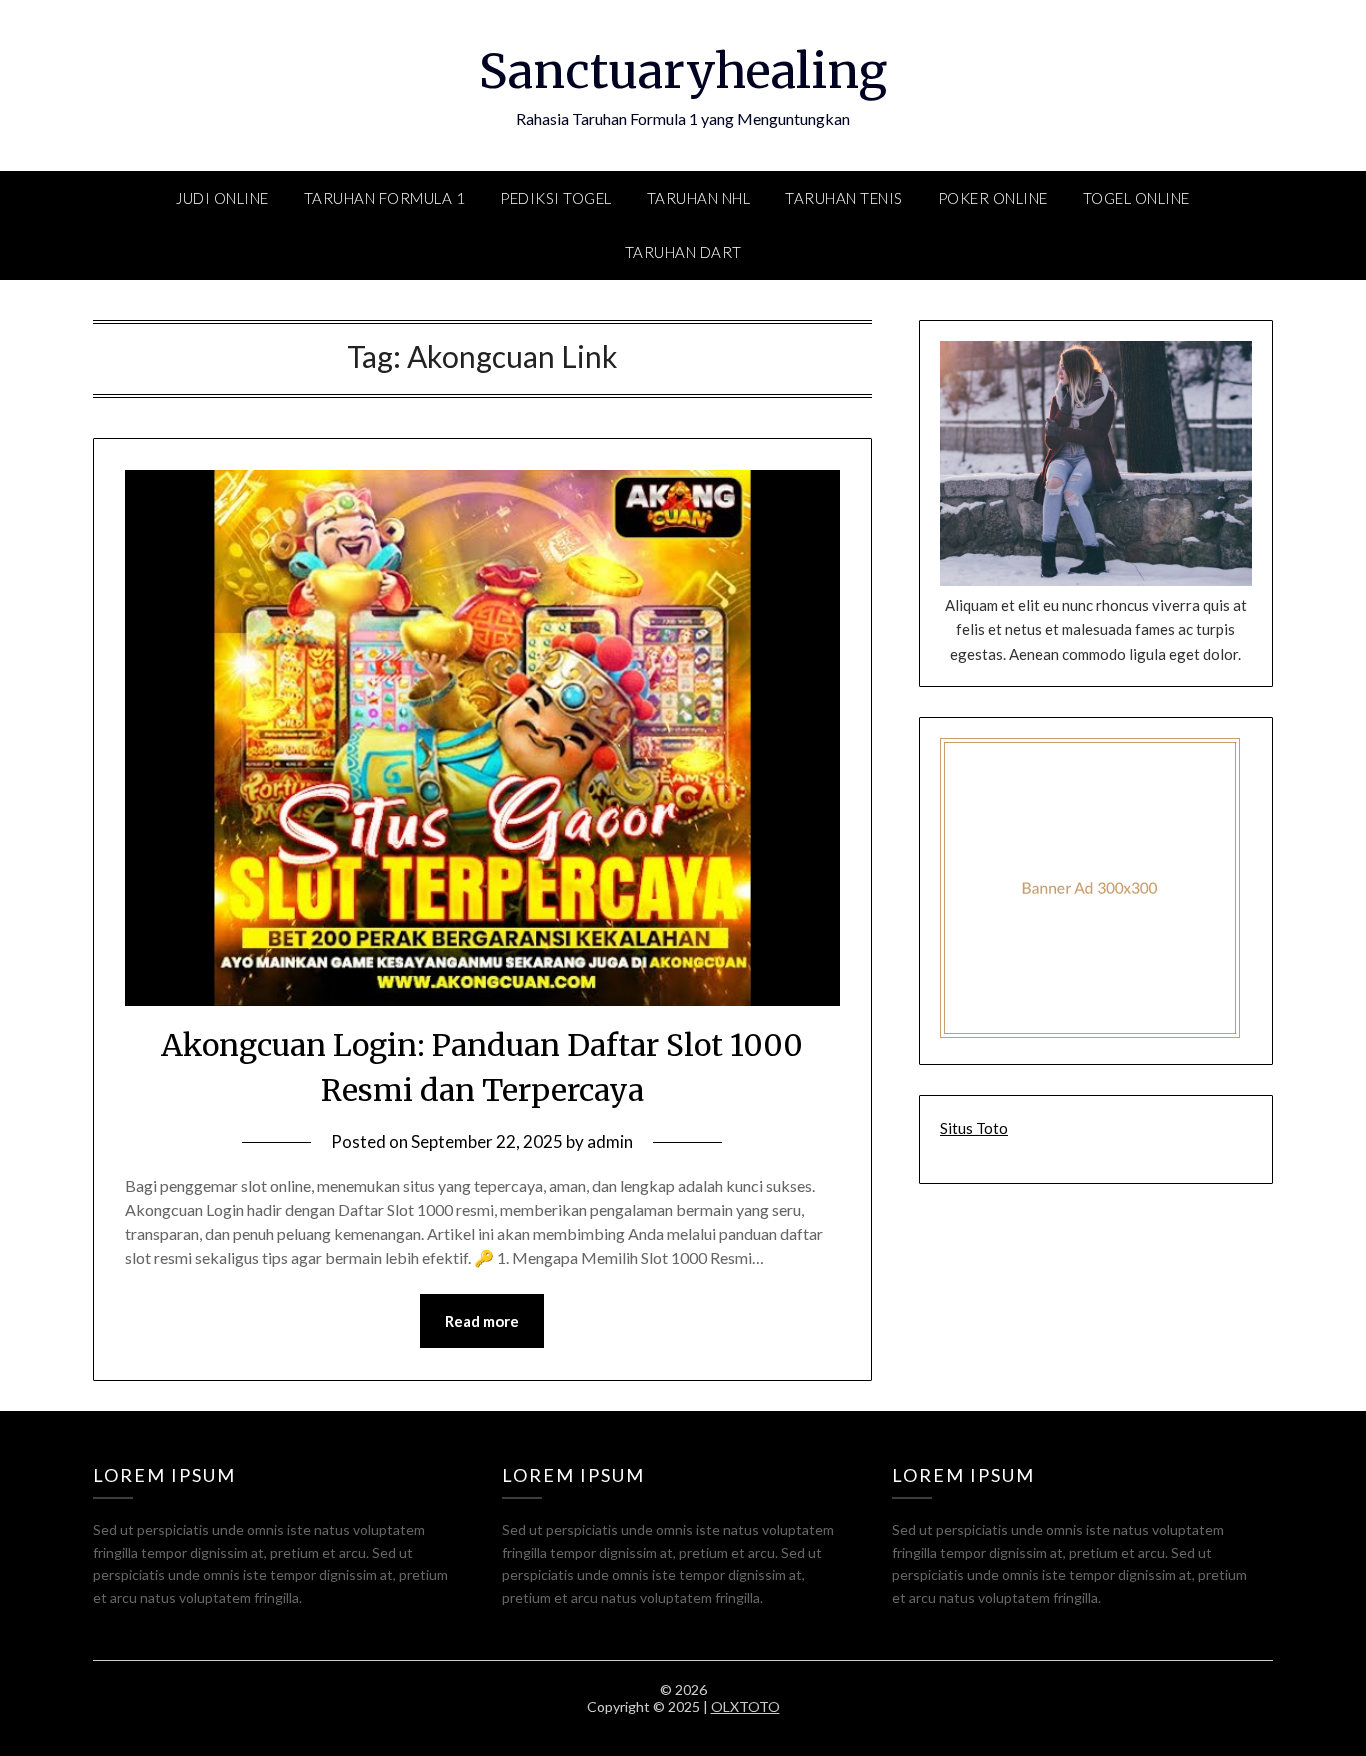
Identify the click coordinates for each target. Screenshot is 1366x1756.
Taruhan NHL (699, 198)
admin (610, 1141)
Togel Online (1136, 198)
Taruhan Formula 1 (385, 198)
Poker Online (993, 198)
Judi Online (222, 198)
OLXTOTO (745, 1706)
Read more (482, 1321)
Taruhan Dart (683, 252)
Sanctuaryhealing (683, 71)
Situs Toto (974, 1128)
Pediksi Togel (556, 198)
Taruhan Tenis (844, 198)
